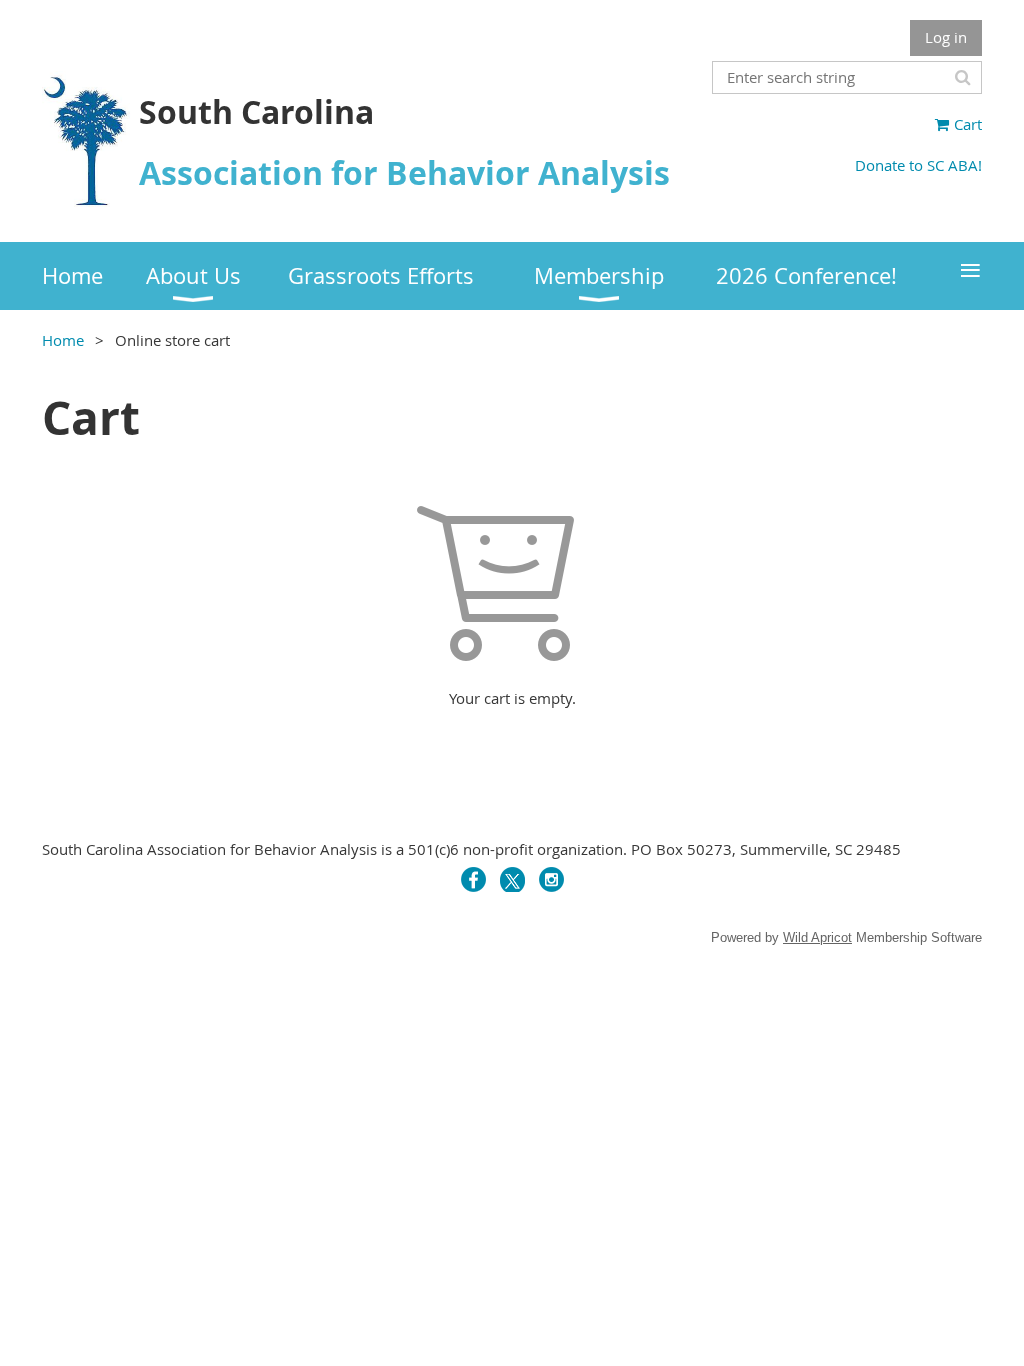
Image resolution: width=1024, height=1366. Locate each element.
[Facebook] (473, 879)
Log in (946, 37)
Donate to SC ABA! (918, 165)
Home (63, 340)
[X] (512, 879)
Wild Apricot (817, 937)
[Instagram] (551, 879)
